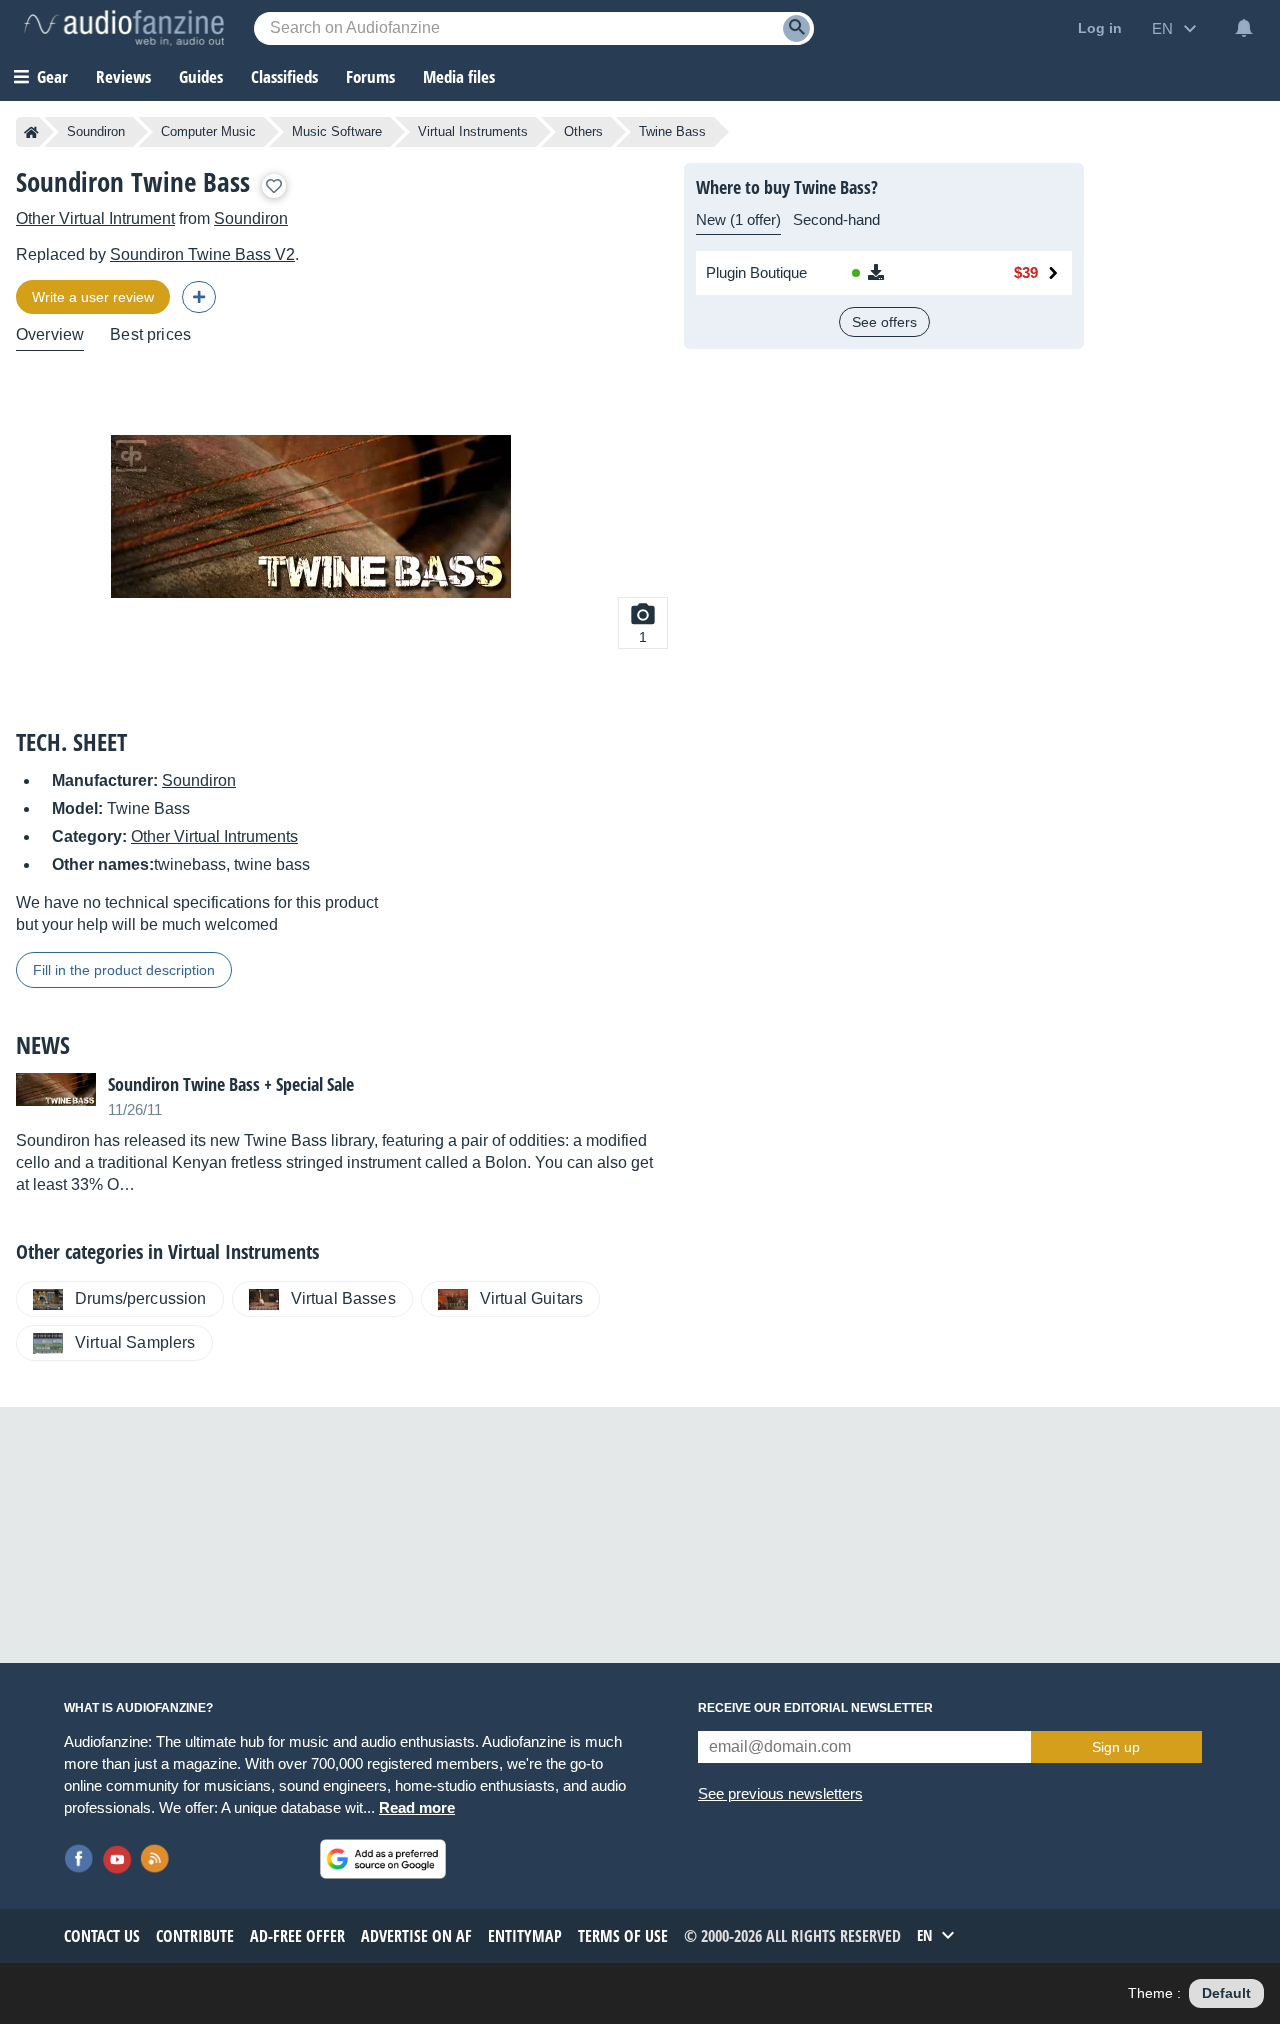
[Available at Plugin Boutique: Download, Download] (907, 273)
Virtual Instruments (473, 131)
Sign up (1116, 1747)
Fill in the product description (124, 970)
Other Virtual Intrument (95, 218)
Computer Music (208, 131)
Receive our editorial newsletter (815, 1708)
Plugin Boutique (756, 272)
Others (583, 131)
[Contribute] (199, 297)
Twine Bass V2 (202, 254)
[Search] (796, 28)
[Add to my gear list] (274, 186)
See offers (884, 322)
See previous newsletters (780, 1793)
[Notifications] (1244, 28)
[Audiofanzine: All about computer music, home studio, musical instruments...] (124, 28)
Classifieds (284, 76)
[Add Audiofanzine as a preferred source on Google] (383, 1859)
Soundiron (96, 131)
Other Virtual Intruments (214, 836)
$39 (1026, 272)
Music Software (337, 131)
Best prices (150, 334)
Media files (459, 76)
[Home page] (31, 132)
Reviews (123, 76)
